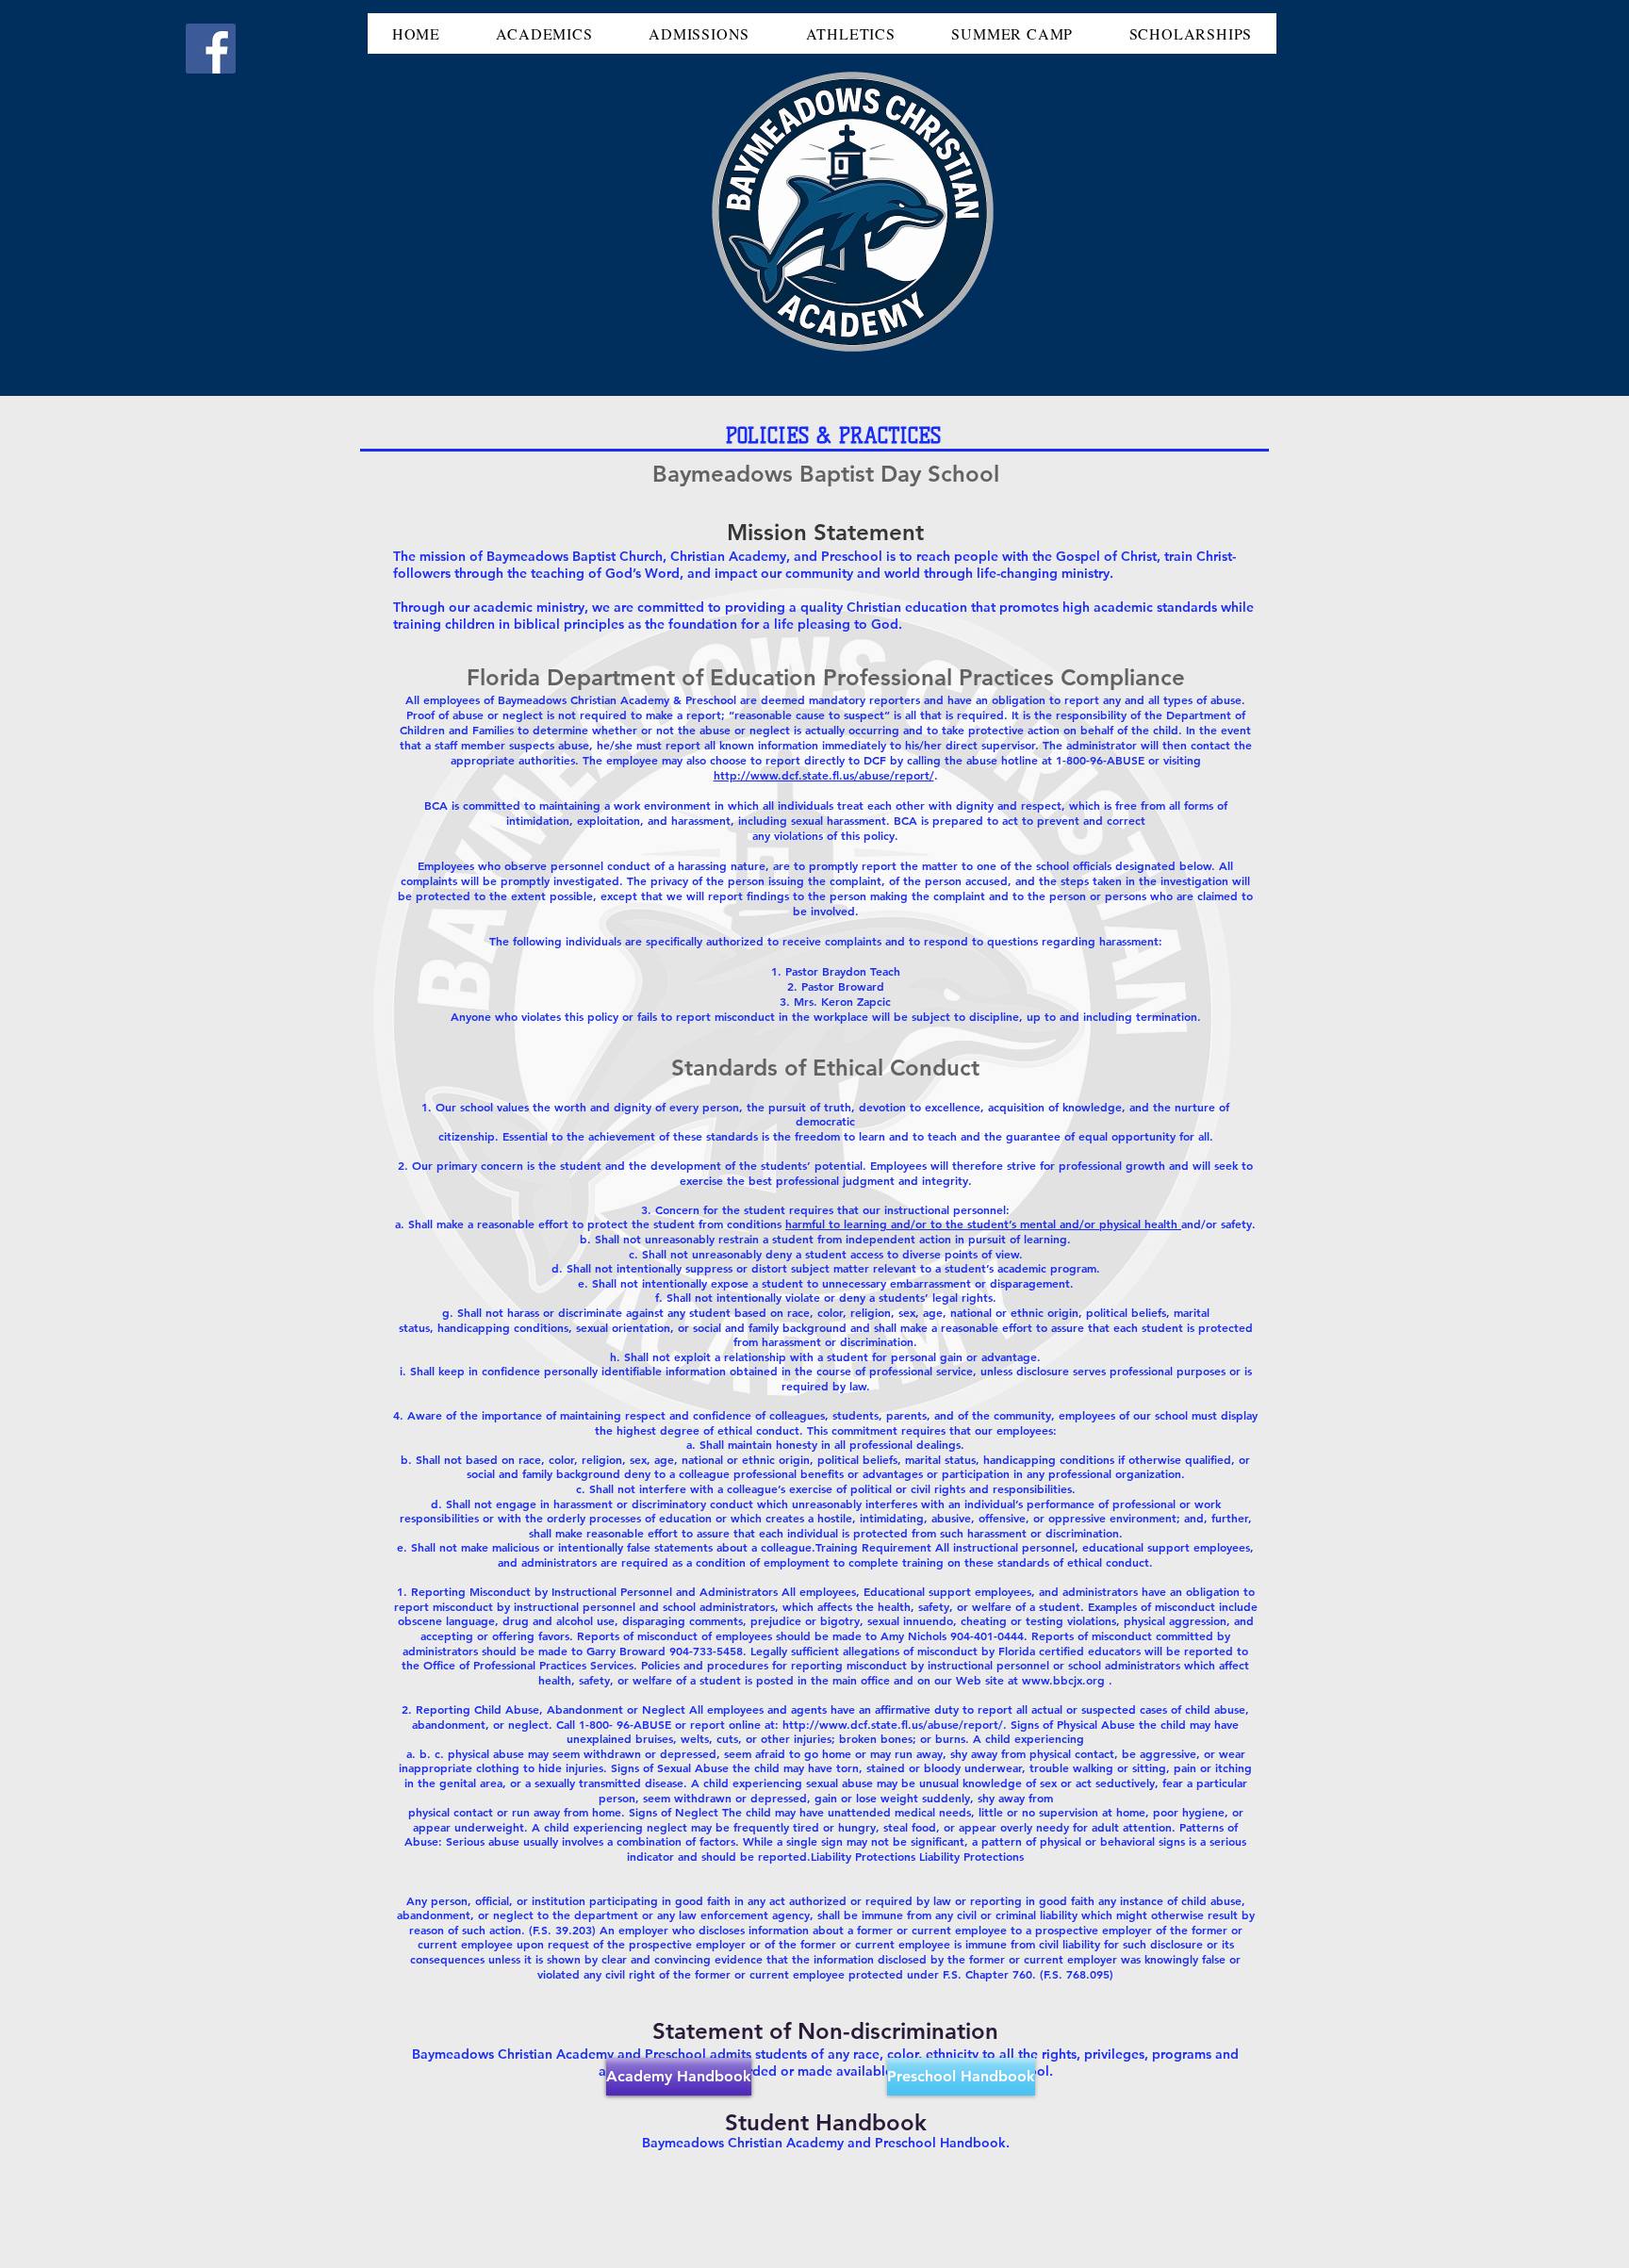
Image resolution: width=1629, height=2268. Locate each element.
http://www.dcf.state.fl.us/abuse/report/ (824, 775)
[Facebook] (211, 49)
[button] (545, 33)
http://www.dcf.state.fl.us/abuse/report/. (897, 1724)
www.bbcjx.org (1063, 1680)
